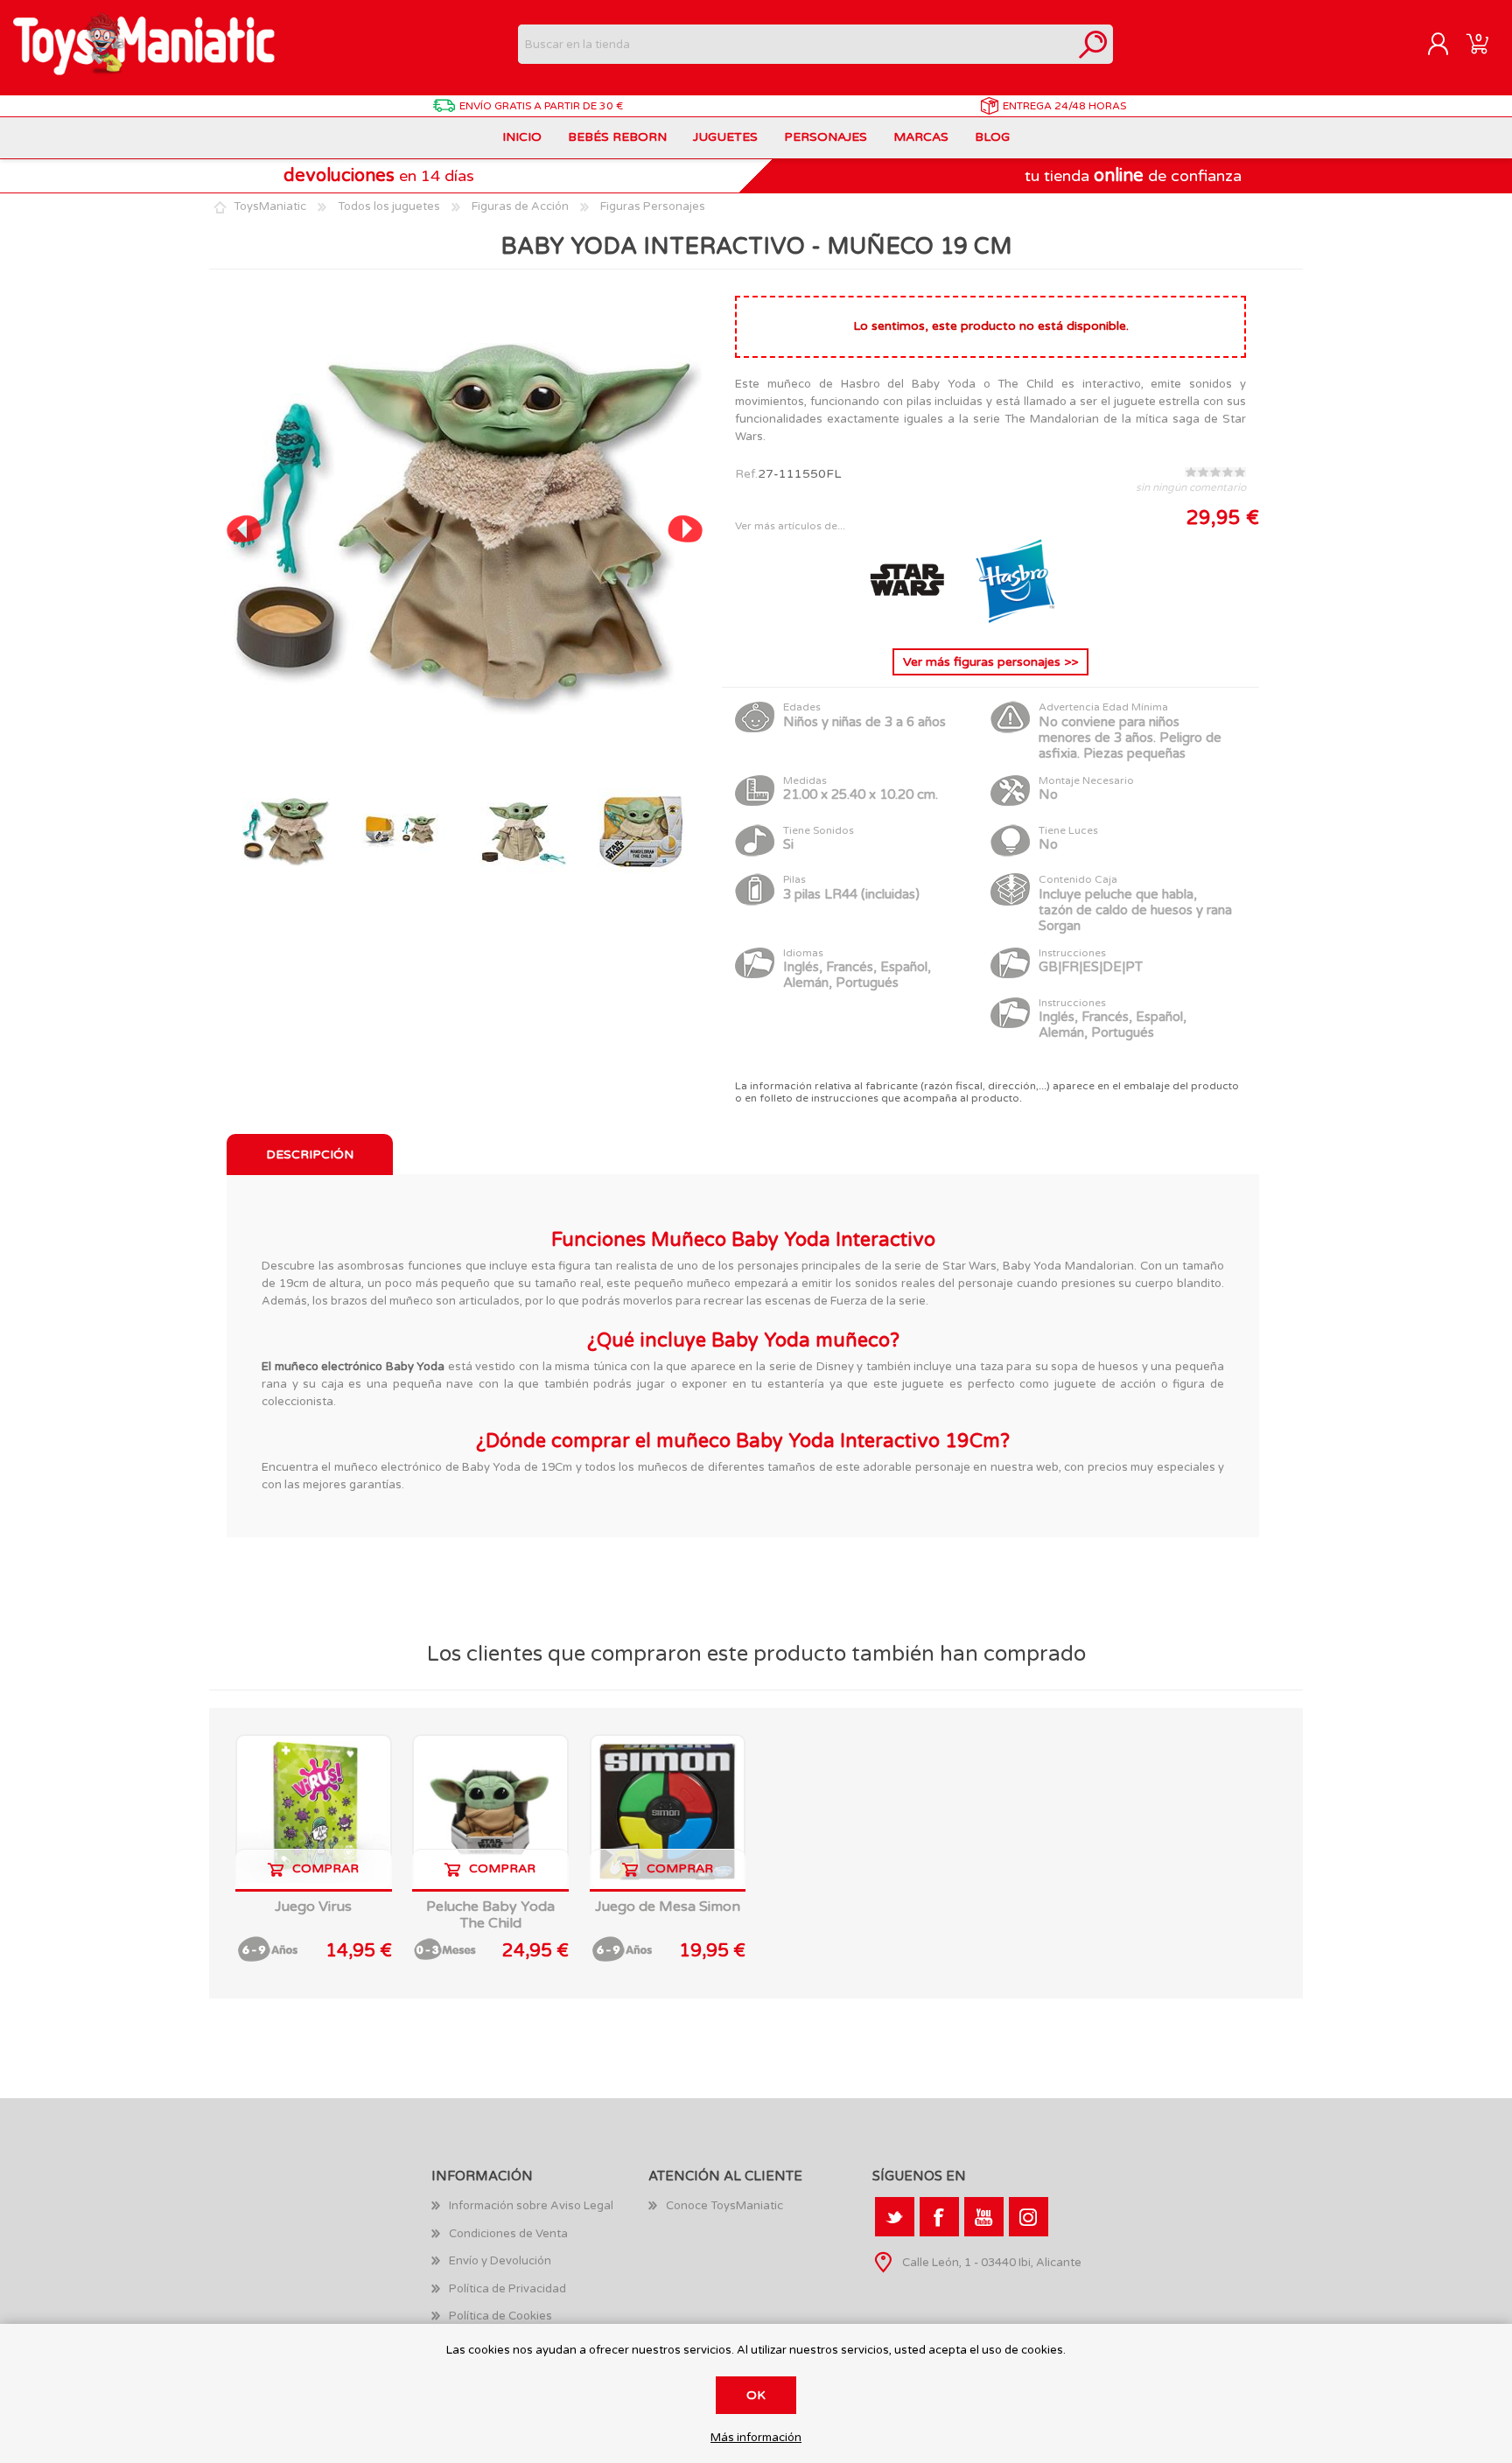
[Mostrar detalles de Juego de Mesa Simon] (668, 1812)
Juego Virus (313, 1907)
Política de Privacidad (507, 2289)
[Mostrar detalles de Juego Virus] (314, 1812)
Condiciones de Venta (508, 2234)
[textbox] (796, 44)
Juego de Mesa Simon (668, 1907)
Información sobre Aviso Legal (531, 2206)
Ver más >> (990, 662)
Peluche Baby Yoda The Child (490, 1915)
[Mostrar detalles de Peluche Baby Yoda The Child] (490, 1812)
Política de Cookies (500, 2316)
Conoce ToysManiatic (724, 2206)
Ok (756, 2395)
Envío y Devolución (500, 2261)
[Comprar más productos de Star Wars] (908, 621)
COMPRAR (325, 1868)
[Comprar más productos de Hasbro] (1015, 621)
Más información (756, 2438)
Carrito (1477, 45)
